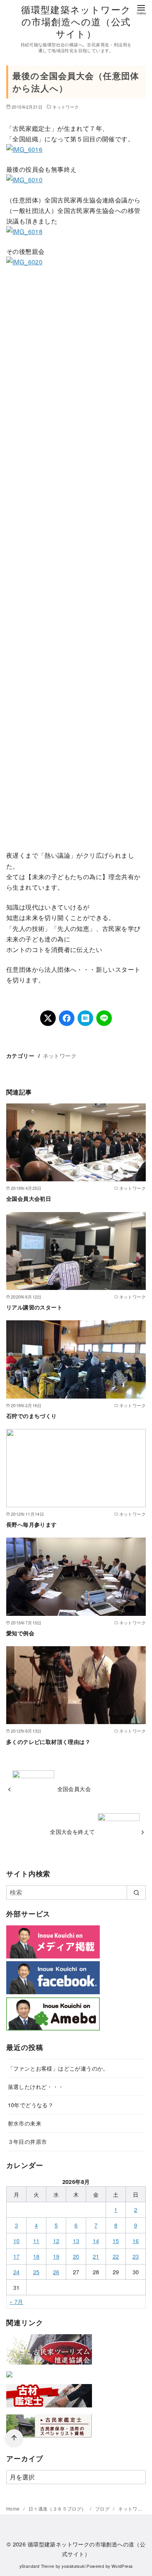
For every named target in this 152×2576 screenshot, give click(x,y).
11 (36, 2241)
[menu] (141, 9)
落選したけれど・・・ (36, 2086)
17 (17, 2256)
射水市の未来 (25, 2123)
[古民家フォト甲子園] (9, 2379)
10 (17, 2241)
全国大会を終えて (72, 1831)
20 (76, 2256)
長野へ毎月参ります (32, 1524)
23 (136, 2256)
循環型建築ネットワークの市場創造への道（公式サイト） (76, 21)
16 (136, 2241)
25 (36, 2272)
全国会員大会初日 (29, 1198)
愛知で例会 (20, 1633)
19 (56, 2256)
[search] (136, 1892)
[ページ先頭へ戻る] (14, 2438)
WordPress (122, 2566)
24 (17, 2272)
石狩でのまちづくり (32, 1416)
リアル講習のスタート (34, 1307)
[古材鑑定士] (49, 2409)
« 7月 (16, 2301)
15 (116, 2241)
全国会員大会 (74, 1789)
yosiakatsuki (73, 2566)
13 (76, 2241)
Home (14, 2508)
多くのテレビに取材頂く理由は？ (48, 1742)
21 (96, 2256)
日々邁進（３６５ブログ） (58, 2508)
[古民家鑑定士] (49, 2439)
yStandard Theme (37, 2566)
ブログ (103, 2508)
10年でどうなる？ (31, 2105)
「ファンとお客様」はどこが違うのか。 (58, 2068)
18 (36, 2256)
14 (96, 2241)
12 (56, 2241)
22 (116, 2256)
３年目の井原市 (27, 2141)
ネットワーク (65, 107)
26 (56, 2272)
